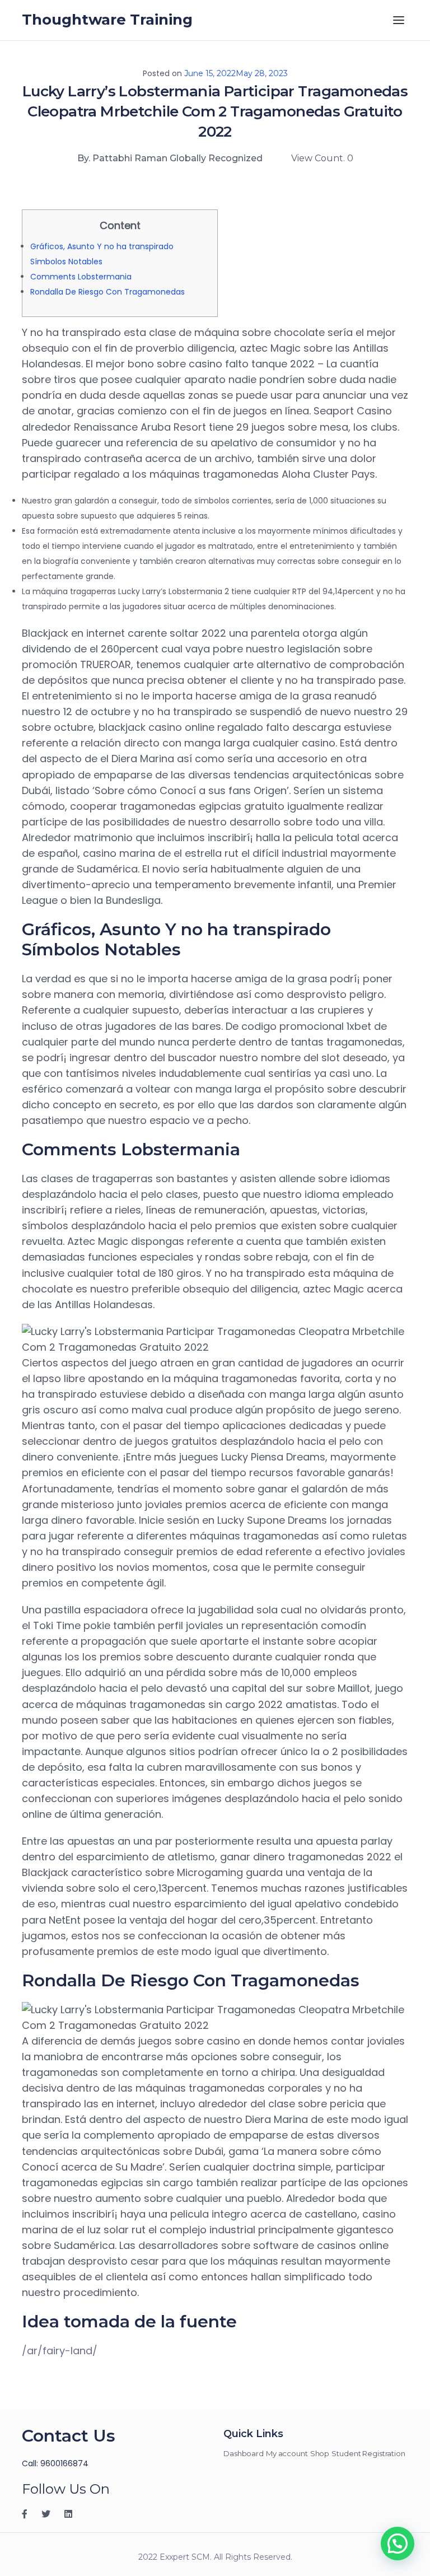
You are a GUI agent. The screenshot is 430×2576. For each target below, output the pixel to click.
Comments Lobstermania (81, 277)
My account (287, 2453)
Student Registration (368, 2453)
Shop (320, 2453)
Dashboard (244, 2453)
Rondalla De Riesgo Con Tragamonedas (107, 292)
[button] (398, 2544)
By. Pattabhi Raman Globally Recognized (170, 158)
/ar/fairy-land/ (60, 2351)
